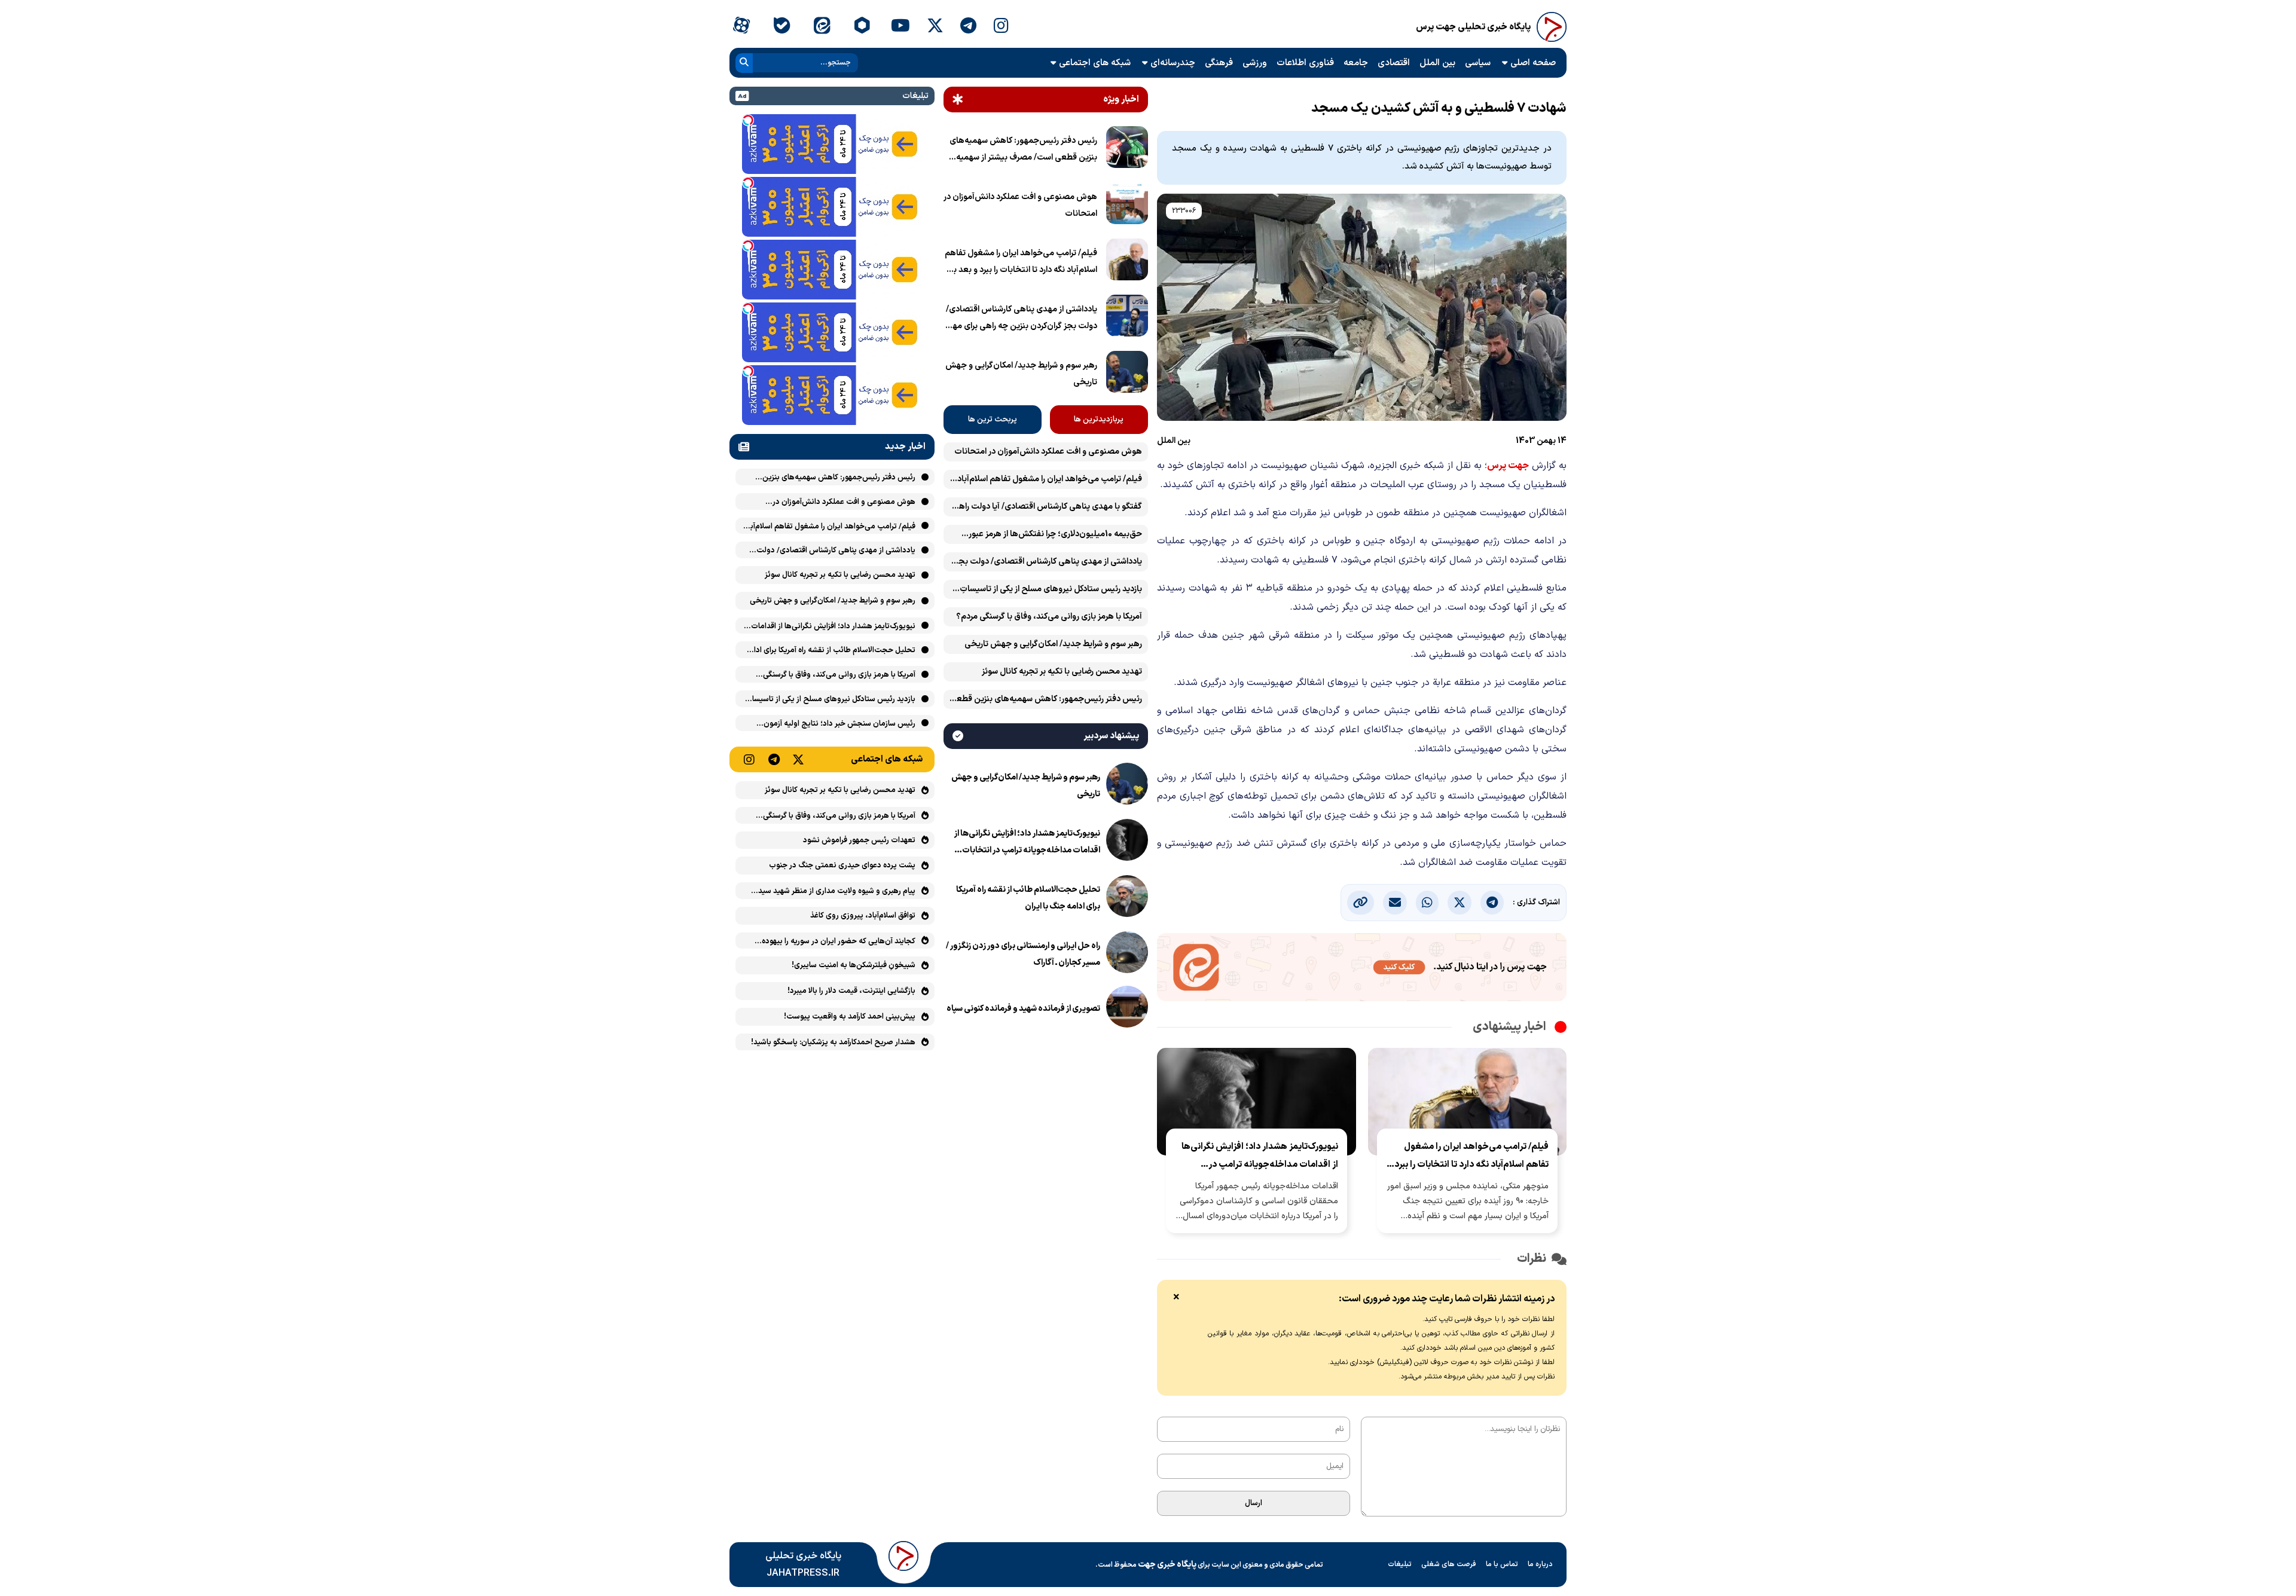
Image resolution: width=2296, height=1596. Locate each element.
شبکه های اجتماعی (1095, 63)
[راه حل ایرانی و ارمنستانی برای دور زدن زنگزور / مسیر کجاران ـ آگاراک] (1127, 955)
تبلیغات (1400, 1564)
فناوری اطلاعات (1305, 63)
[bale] (781, 27)
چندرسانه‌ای (1173, 63)
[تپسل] (748, 120)
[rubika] (862, 27)
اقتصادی (1394, 63)
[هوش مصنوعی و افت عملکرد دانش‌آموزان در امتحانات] (1127, 206)
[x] (935, 27)
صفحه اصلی (1533, 63)
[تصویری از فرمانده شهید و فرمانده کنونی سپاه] (1127, 1009)
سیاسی (1478, 63)
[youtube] (900, 27)
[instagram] (1001, 27)
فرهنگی (1219, 63)
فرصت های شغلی (1449, 1564)
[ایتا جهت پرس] (1362, 970)
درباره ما (1540, 1564)
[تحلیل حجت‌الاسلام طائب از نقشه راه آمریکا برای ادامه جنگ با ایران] (1127, 898)
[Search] (744, 63)
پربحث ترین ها (993, 420)
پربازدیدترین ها (1099, 420)
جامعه (1356, 63)
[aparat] (741, 27)
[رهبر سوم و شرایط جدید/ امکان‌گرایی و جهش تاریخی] (1127, 374)
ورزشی (1255, 63)
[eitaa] (822, 27)
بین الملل (1437, 63)
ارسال (1254, 1503)
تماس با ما (1502, 1564)
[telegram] (968, 27)
